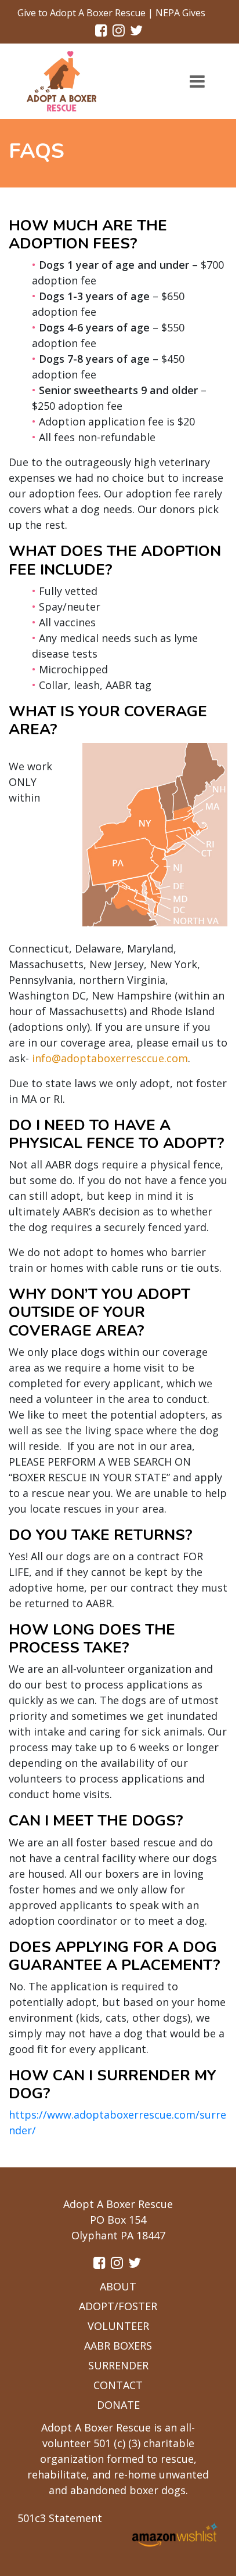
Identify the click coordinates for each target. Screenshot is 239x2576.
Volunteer (118, 2326)
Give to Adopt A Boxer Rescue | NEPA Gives (111, 13)
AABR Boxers (118, 2346)
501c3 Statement (60, 2518)
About (118, 2286)
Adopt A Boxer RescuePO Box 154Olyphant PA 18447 (118, 2220)
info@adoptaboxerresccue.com (110, 1058)
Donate (118, 2405)
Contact (118, 2385)
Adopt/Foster (118, 2306)
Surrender (118, 2365)
